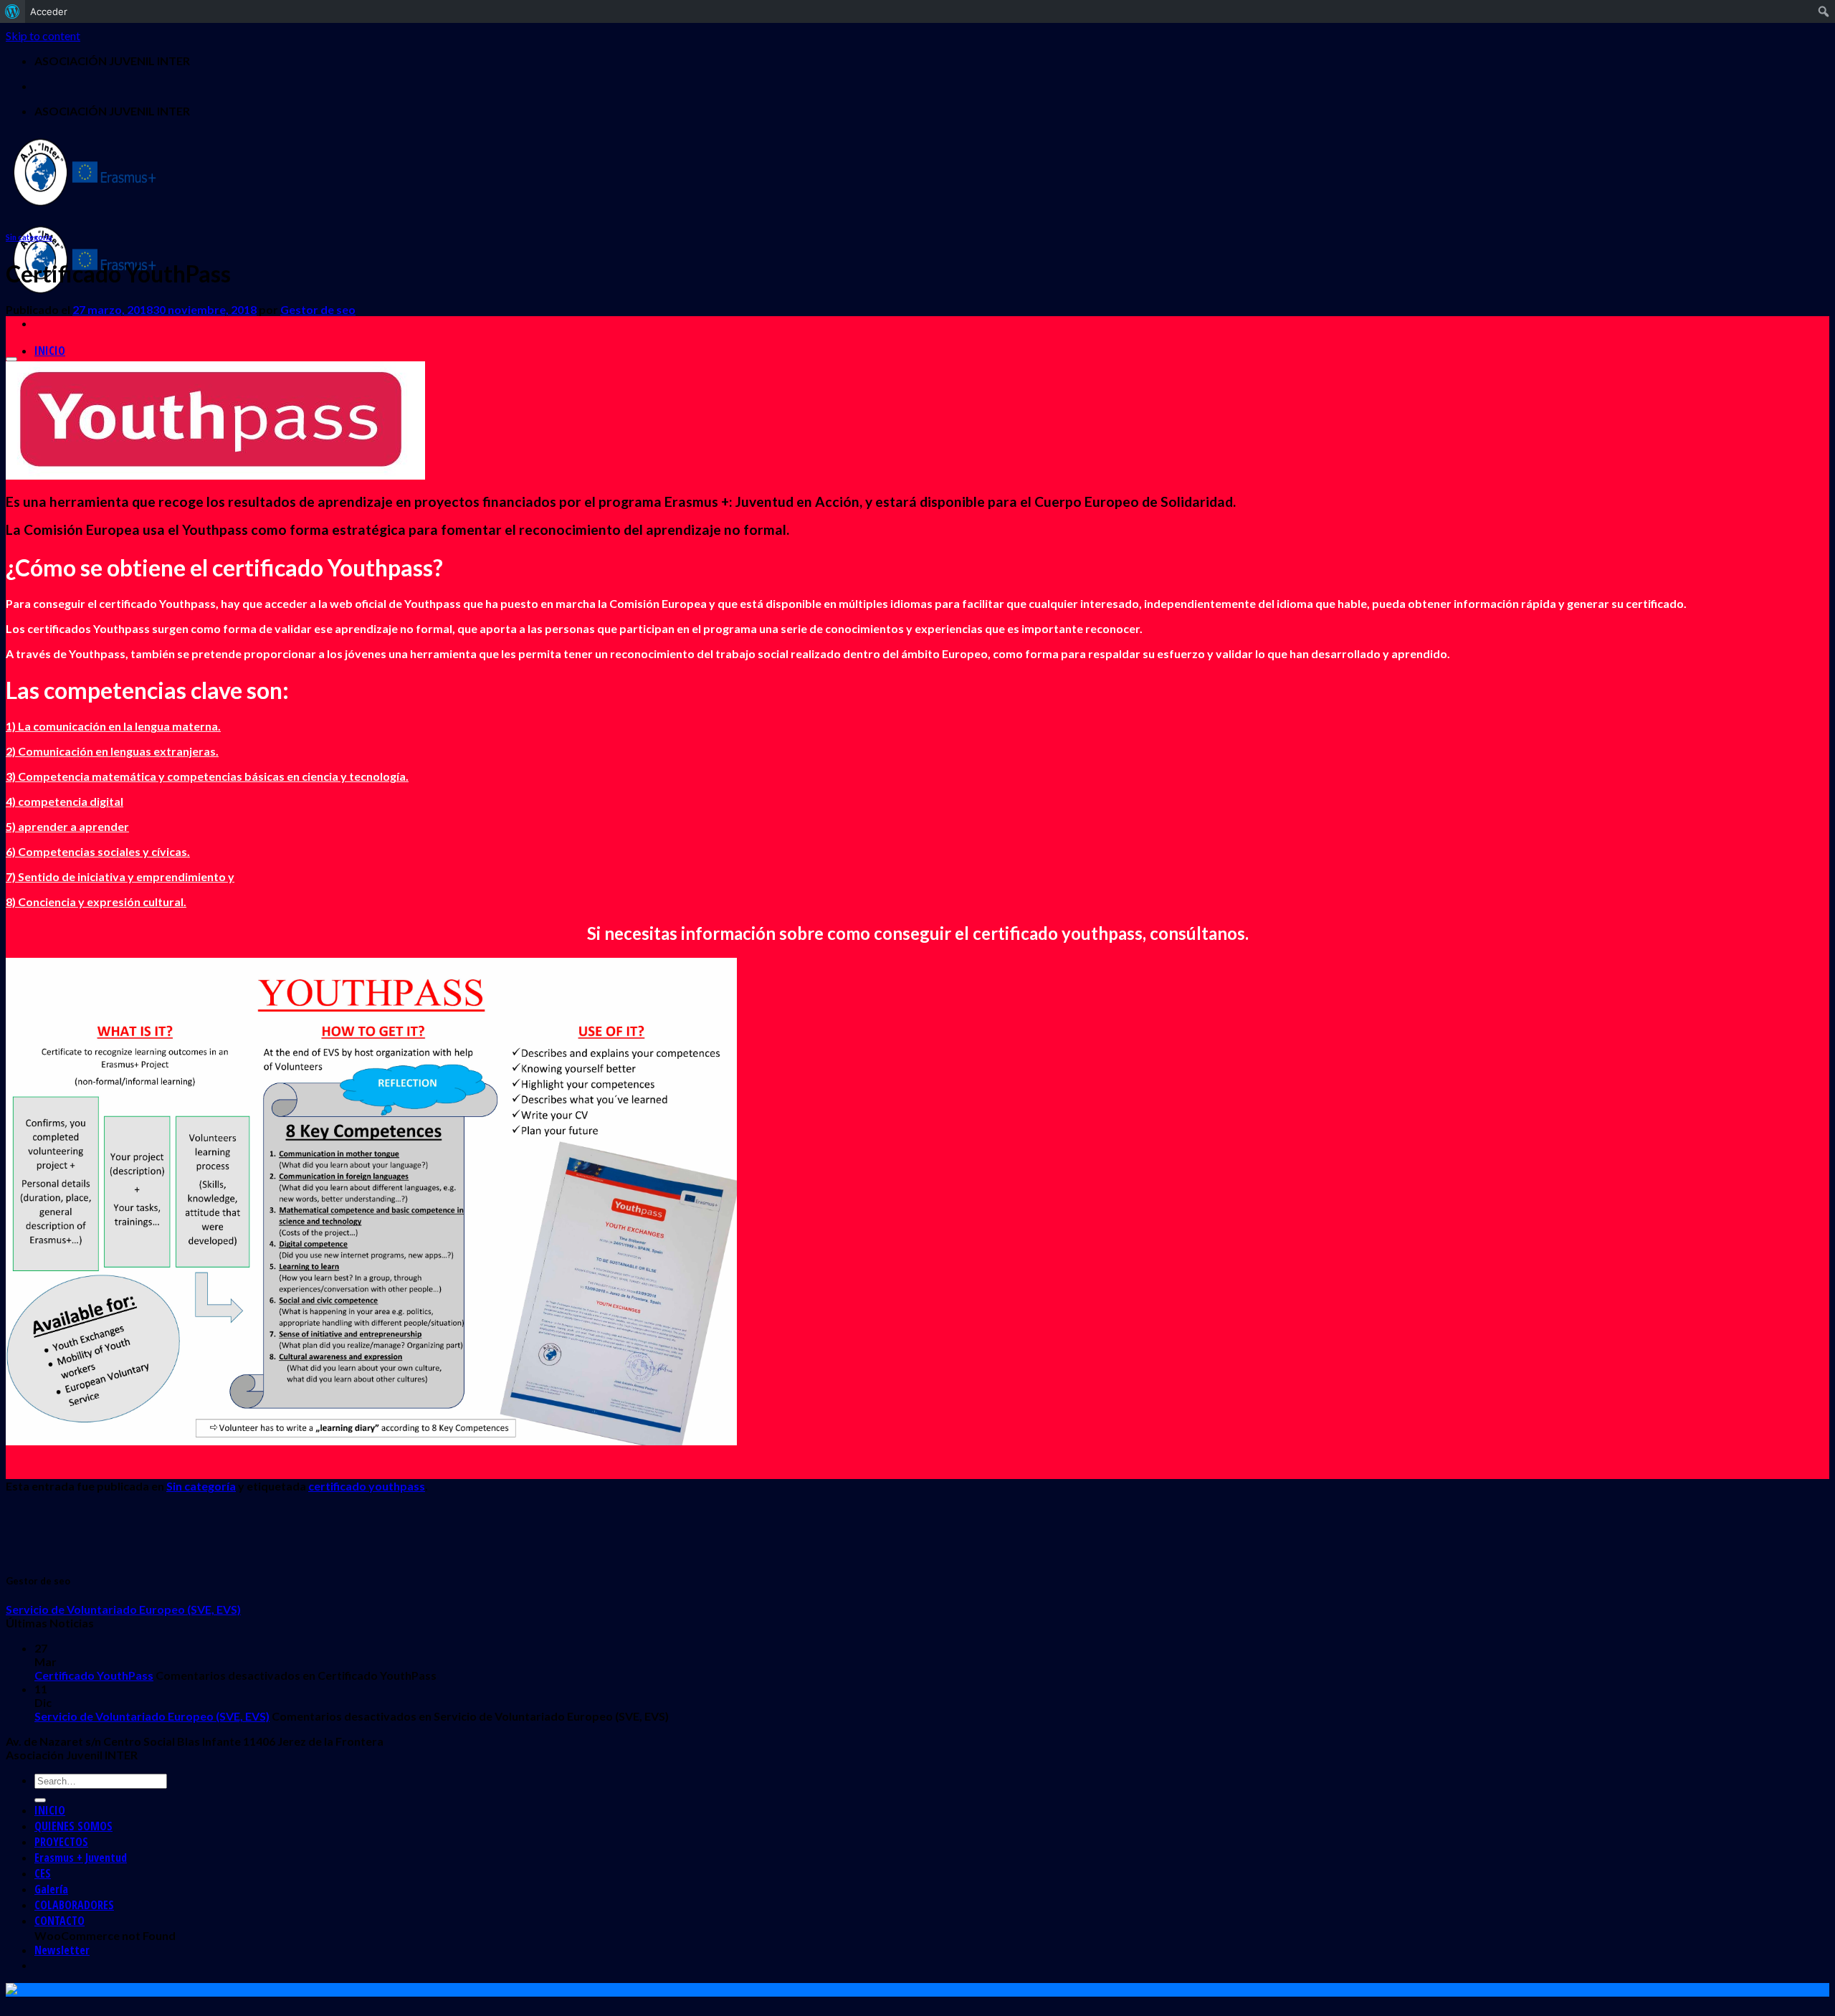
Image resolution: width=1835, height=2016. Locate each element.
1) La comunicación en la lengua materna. (113, 726)
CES (43, 1873)
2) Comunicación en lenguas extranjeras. (112, 751)
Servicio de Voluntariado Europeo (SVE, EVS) (123, 1609)
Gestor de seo (318, 309)
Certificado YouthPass (94, 1675)
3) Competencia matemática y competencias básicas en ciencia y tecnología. (207, 776)
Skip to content (43, 35)
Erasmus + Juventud (81, 1858)
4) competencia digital (65, 801)
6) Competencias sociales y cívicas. (98, 851)
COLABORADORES (74, 1905)
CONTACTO (59, 1921)
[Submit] (40, 1800)
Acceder (49, 11)
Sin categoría (29, 237)
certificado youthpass (367, 1486)
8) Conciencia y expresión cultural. (96, 902)
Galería (51, 1889)
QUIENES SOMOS (73, 1826)
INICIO (50, 351)
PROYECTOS (61, 1842)
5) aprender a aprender (67, 826)
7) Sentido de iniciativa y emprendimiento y (120, 876)
